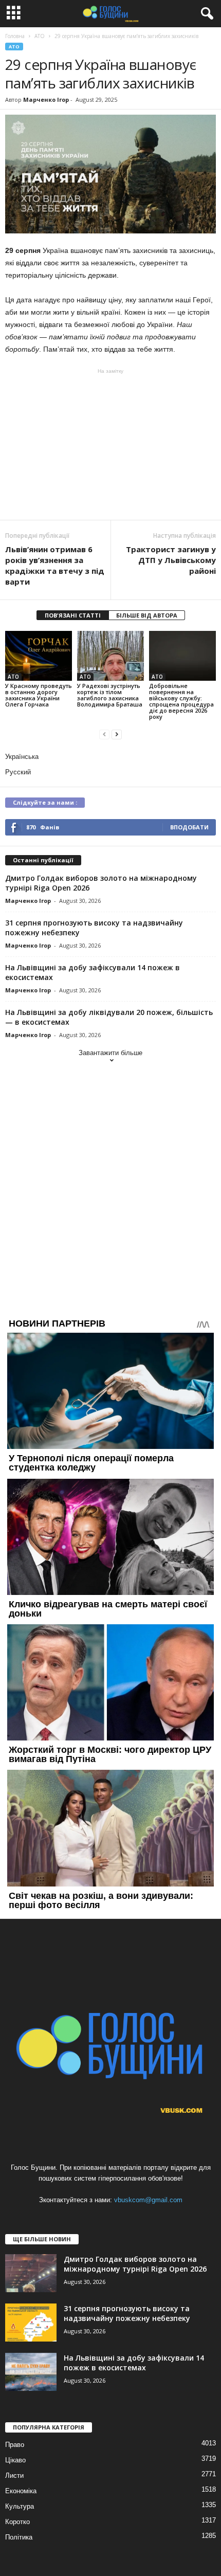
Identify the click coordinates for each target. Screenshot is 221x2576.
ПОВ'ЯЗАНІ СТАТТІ (73, 615)
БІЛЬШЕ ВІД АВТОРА (147, 615)
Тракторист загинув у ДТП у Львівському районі (171, 560)
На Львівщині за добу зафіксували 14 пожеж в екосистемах (134, 2363)
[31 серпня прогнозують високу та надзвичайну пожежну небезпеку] (31, 2323)
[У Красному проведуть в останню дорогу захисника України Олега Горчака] (39, 656)
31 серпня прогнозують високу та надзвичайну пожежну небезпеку (127, 2313)
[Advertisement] (110, 444)
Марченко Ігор (46, 99)
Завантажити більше (110, 1053)
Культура (20, 2506)
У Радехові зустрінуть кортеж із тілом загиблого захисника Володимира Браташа (110, 695)
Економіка (21, 2491)
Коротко (17, 2522)
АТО (14, 47)
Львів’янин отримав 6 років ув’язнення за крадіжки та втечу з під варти (55, 565)
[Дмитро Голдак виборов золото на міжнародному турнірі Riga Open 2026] (31, 2273)
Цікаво (15, 2460)
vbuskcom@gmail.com (148, 2200)
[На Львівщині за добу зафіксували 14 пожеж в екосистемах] (31, 2372)
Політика (19, 2537)
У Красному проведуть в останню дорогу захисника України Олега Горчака (39, 695)
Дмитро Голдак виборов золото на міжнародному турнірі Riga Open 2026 (135, 2264)
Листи (14, 2475)
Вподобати (189, 827)
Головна (15, 36)
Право (15, 2445)
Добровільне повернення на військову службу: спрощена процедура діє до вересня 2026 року (181, 701)
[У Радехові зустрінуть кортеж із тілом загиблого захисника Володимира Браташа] (110, 656)
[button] (205, 14)
